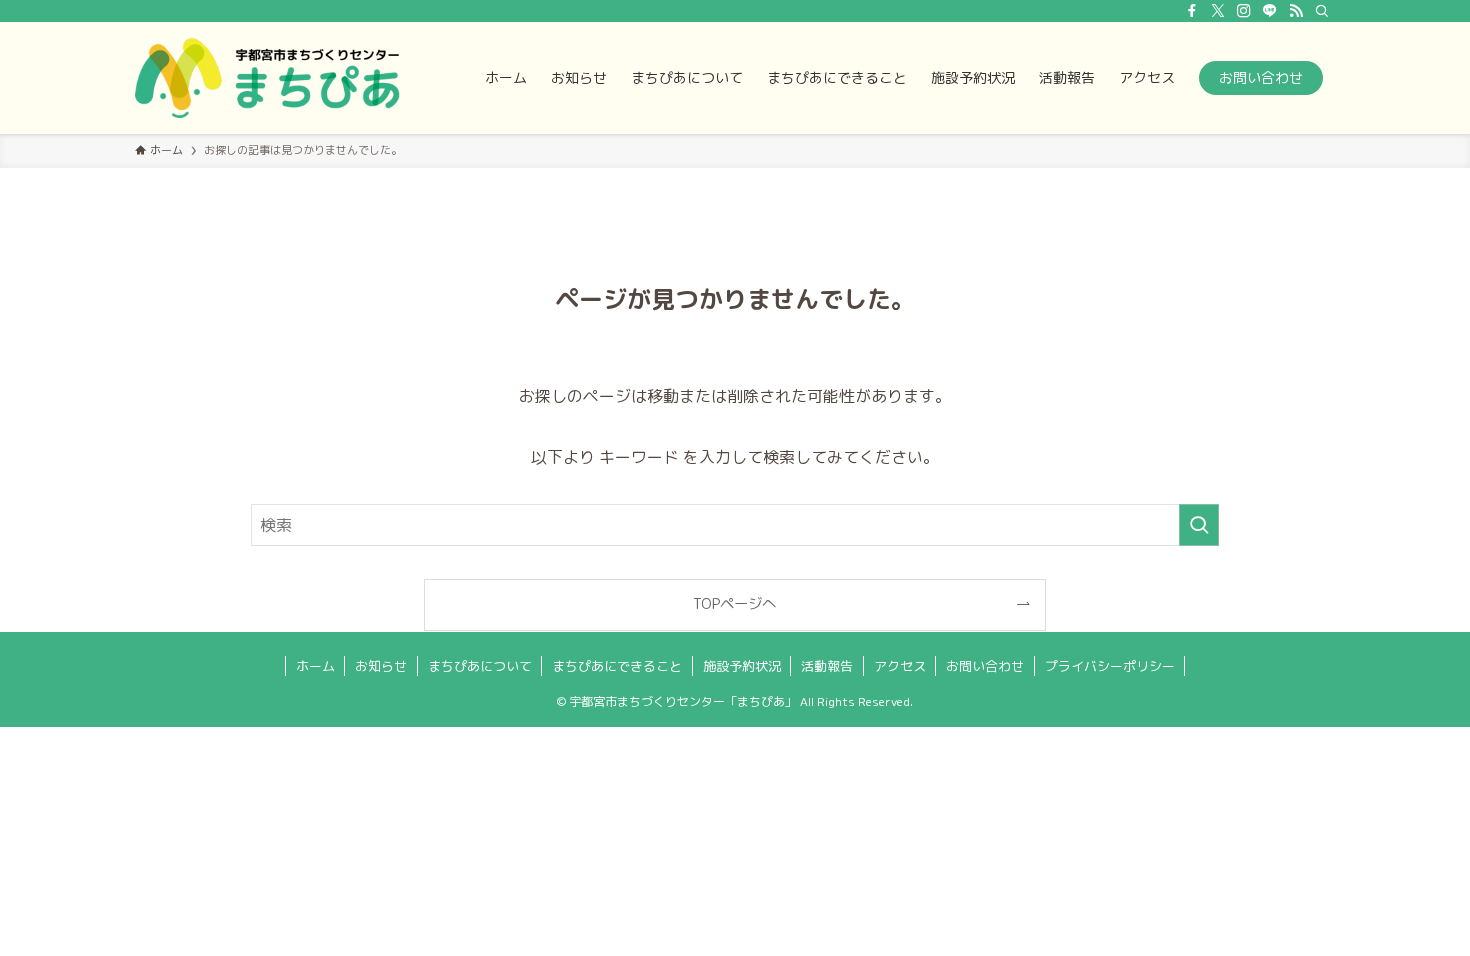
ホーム (315, 666)
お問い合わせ (985, 666)
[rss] (1296, 11)
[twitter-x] (1218, 11)
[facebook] (1192, 11)
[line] (1270, 11)
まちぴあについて (480, 666)
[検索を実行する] (1199, 525)
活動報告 (827, 666)
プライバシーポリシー (1110, 666)
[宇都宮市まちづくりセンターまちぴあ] (267, 78)
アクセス (900, 666)
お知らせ (381, 666)
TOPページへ (734, 604)
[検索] (1322, 11)
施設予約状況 (742, 666)
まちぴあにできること (617, 666)
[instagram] (1244, 11)
